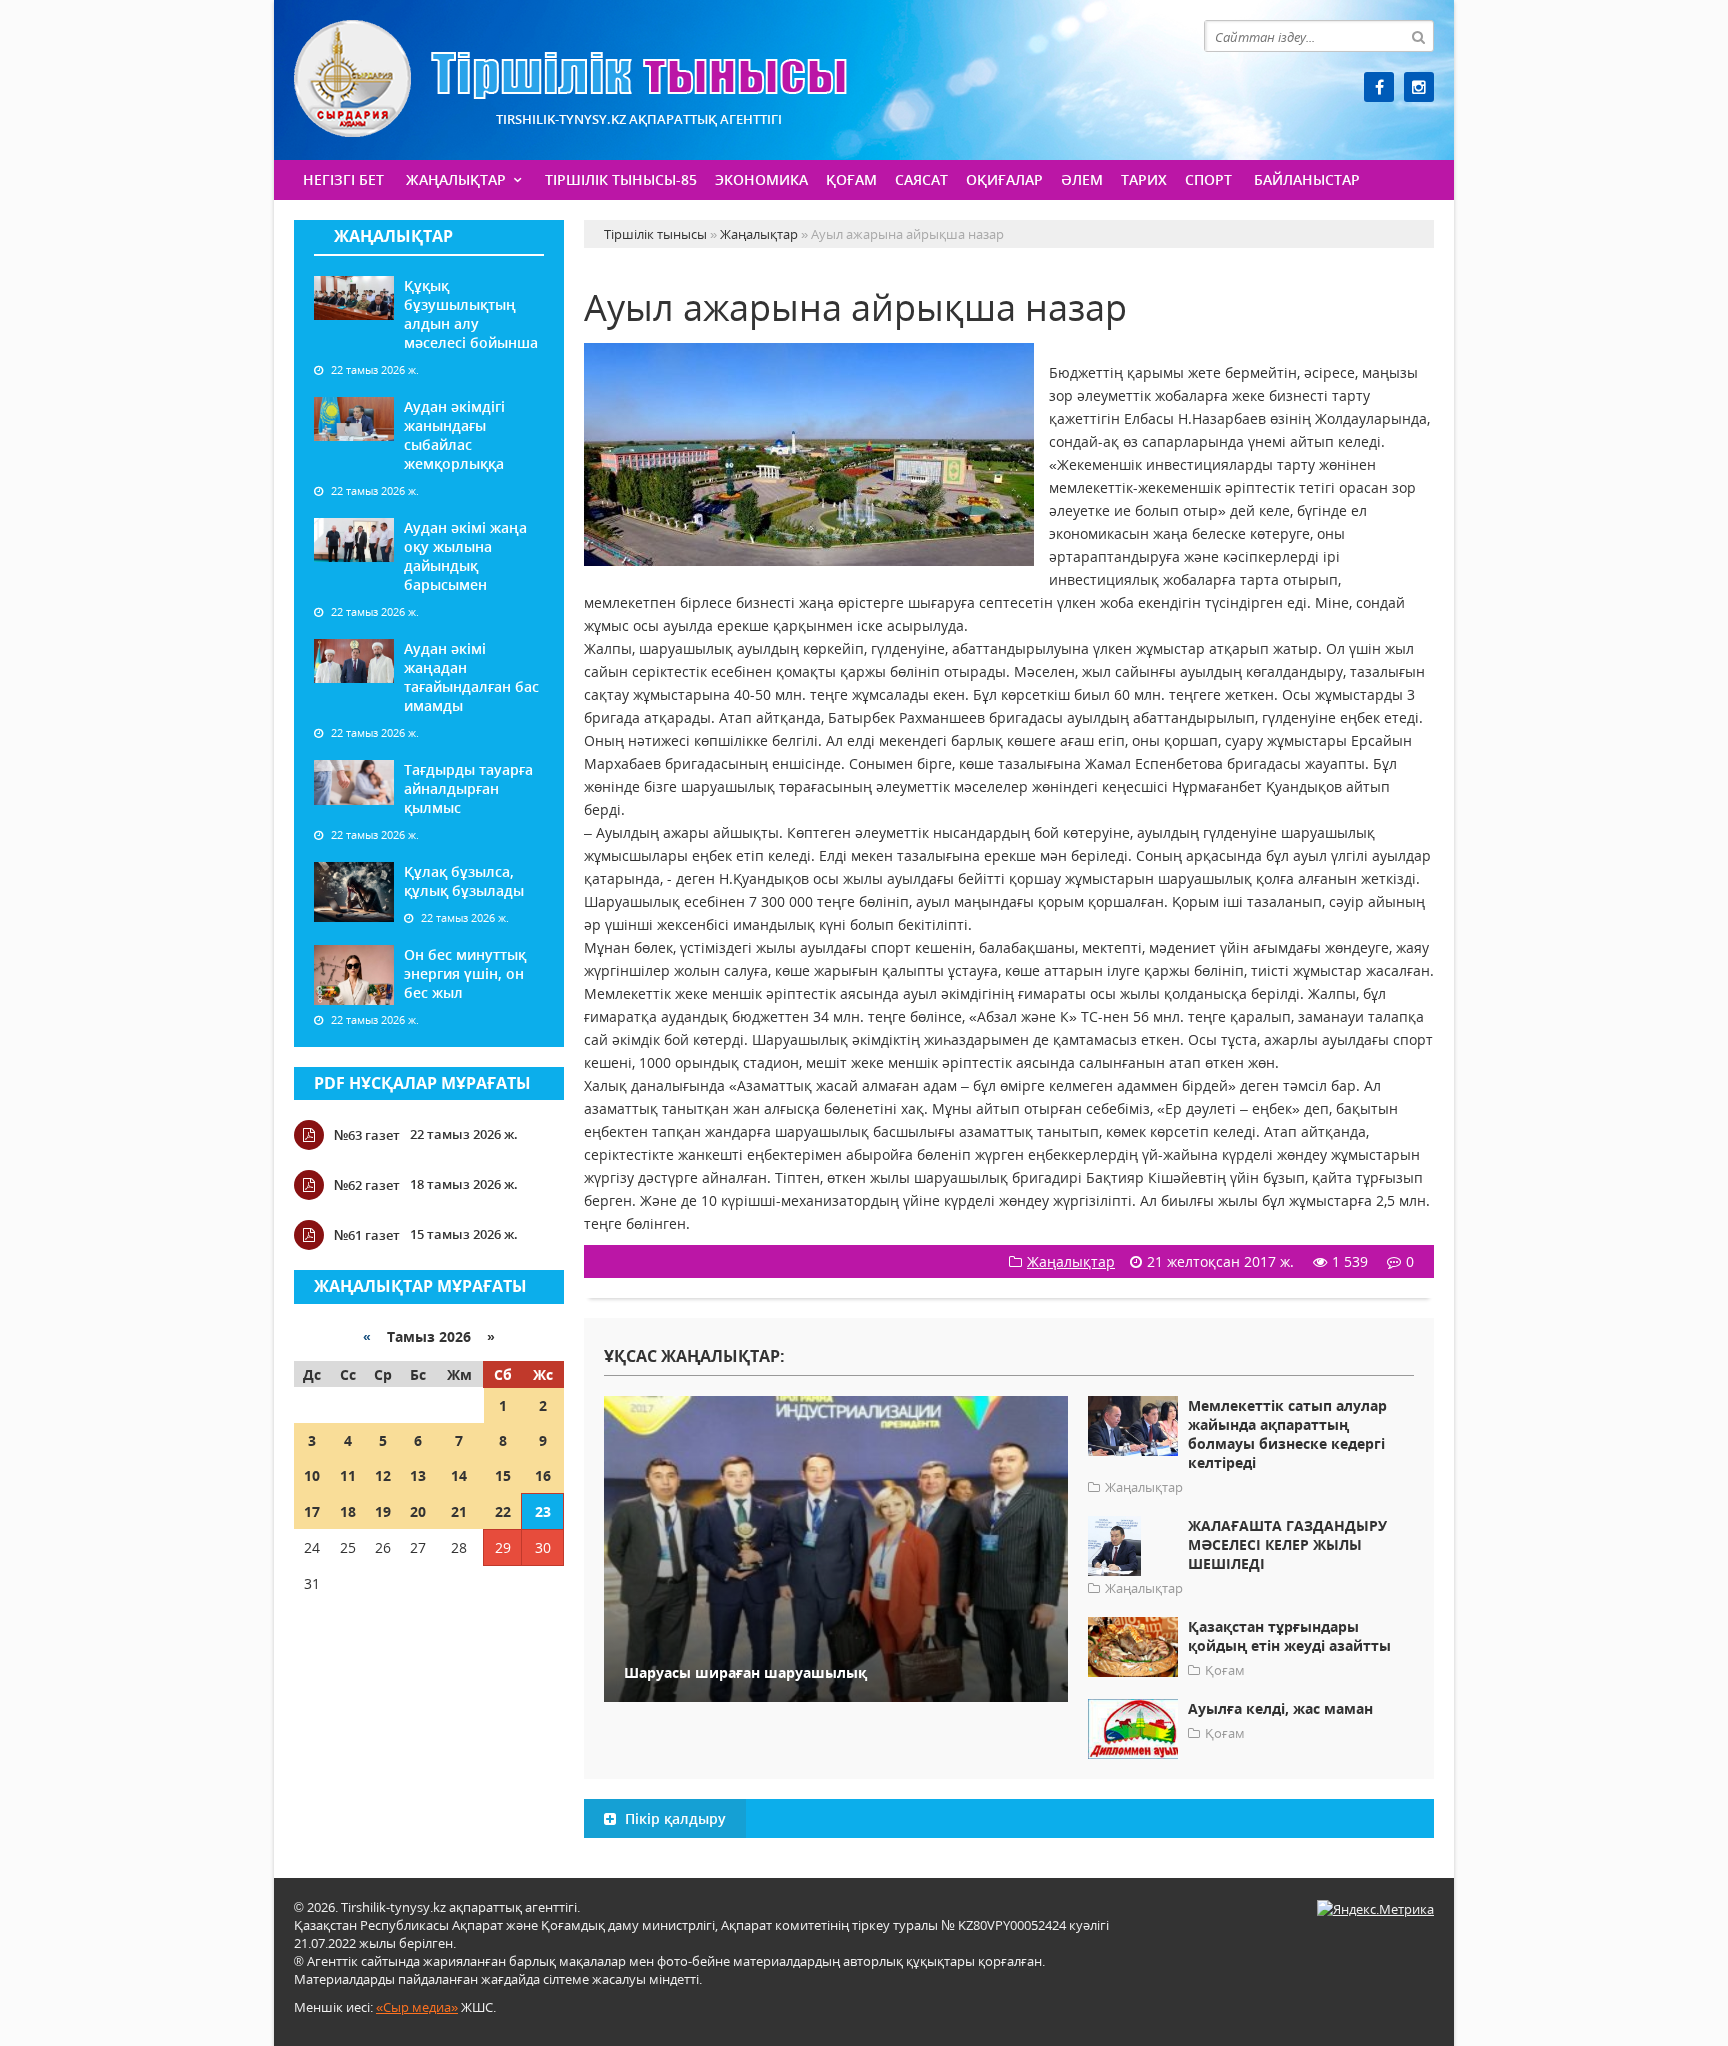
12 (383, 1475)
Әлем (1082, 179)
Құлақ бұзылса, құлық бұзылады (464, 881)
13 (418, 1475)
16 (543, 1475)
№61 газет (367, 1235)
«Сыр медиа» (417, 2007)
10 (312, 1475)
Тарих (1144, 179)
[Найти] (1418, 36)
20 (418, 1511)
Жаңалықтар (456, 179)
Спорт (1208, 179)
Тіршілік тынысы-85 (621, 179)
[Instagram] (1419, 87)
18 (348, 1511)
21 (459, 1511)
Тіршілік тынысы (570, 78)
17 (312, 1511)
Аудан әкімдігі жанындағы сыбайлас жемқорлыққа (454, 435)
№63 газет (367, 1135)
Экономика (761, 179)
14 (459, 1475)
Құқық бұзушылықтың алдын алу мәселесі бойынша (471, 314)
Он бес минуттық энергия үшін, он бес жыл (465, 973)
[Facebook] (1379, 87)
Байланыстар (1307, 179)
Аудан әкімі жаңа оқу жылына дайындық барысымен (465, 556)
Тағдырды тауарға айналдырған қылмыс (468, 788)
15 (503, 1475)
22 (503, 1511)
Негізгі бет (343, 179)
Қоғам (851, 179)
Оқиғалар (1004, 179)
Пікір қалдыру (673, 1818)
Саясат (921, 179)
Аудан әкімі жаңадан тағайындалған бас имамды (471, 677)
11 (348, 1475)
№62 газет (367, 1185)
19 (383, 1511)
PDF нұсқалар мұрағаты (422, 1083)
